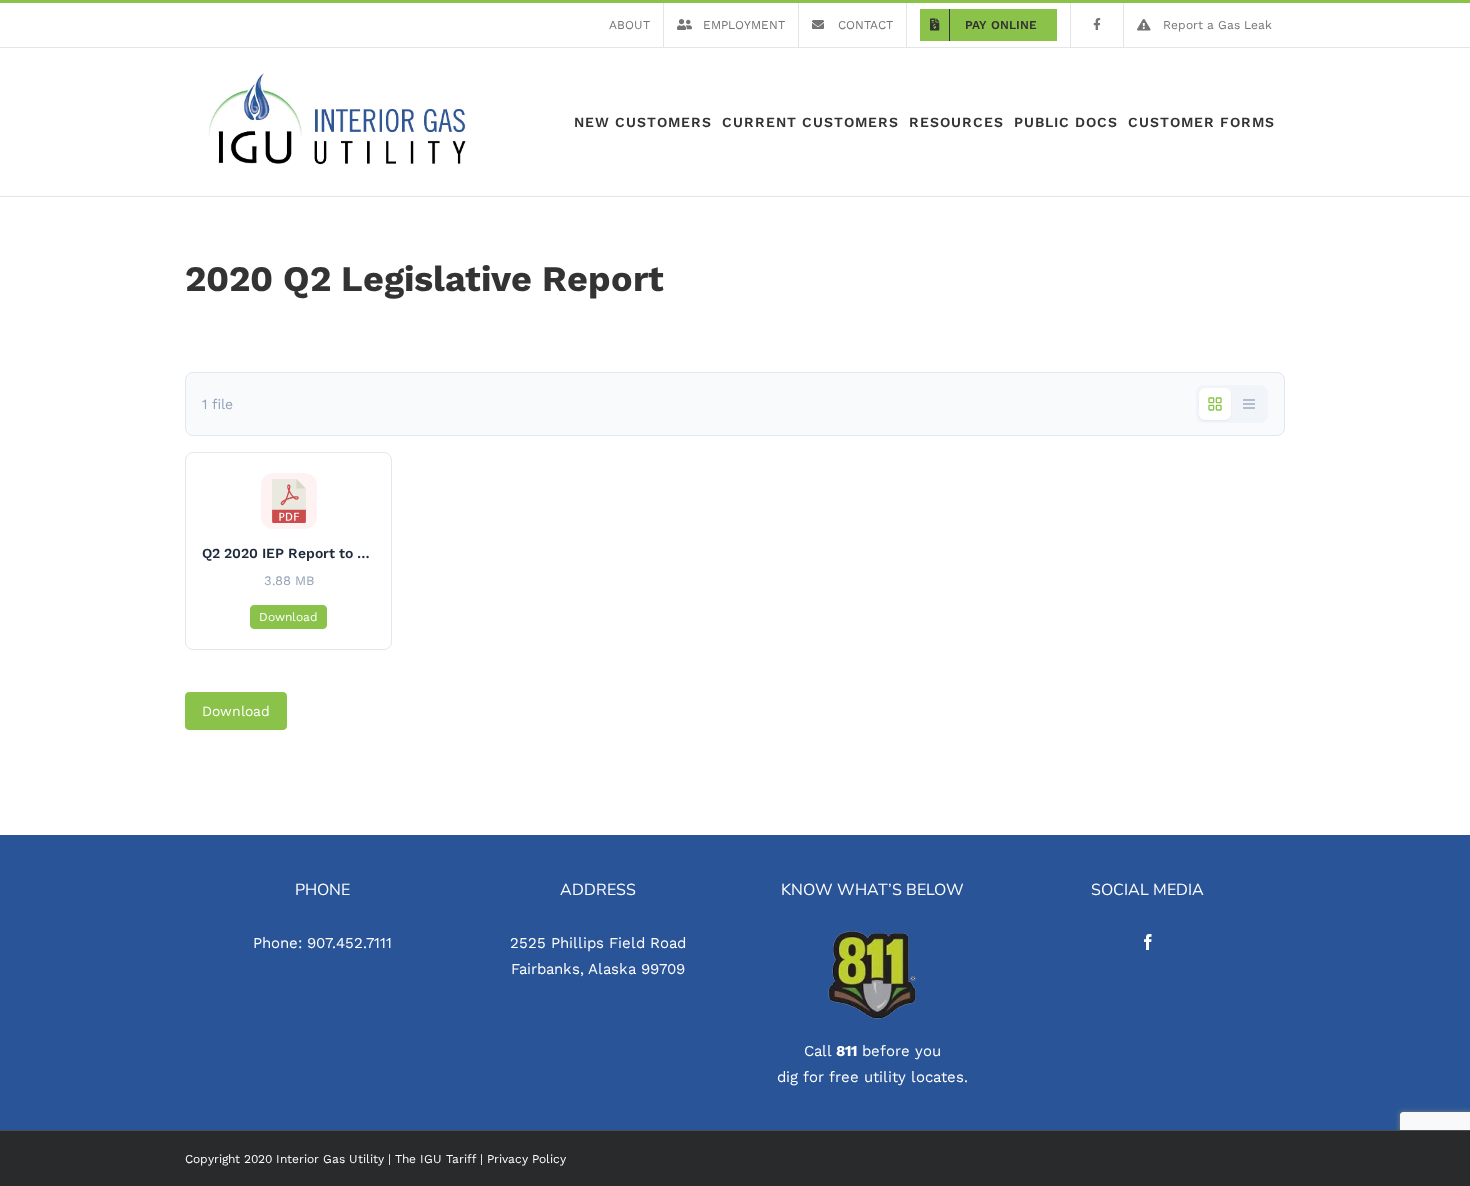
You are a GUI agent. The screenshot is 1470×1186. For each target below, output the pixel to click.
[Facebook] (1148, 942)
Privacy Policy (526, 1159)
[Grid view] (1215, 404)
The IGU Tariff (435, 1159)
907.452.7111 (349, 943)
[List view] (1249, 404)
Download (288, 617)
